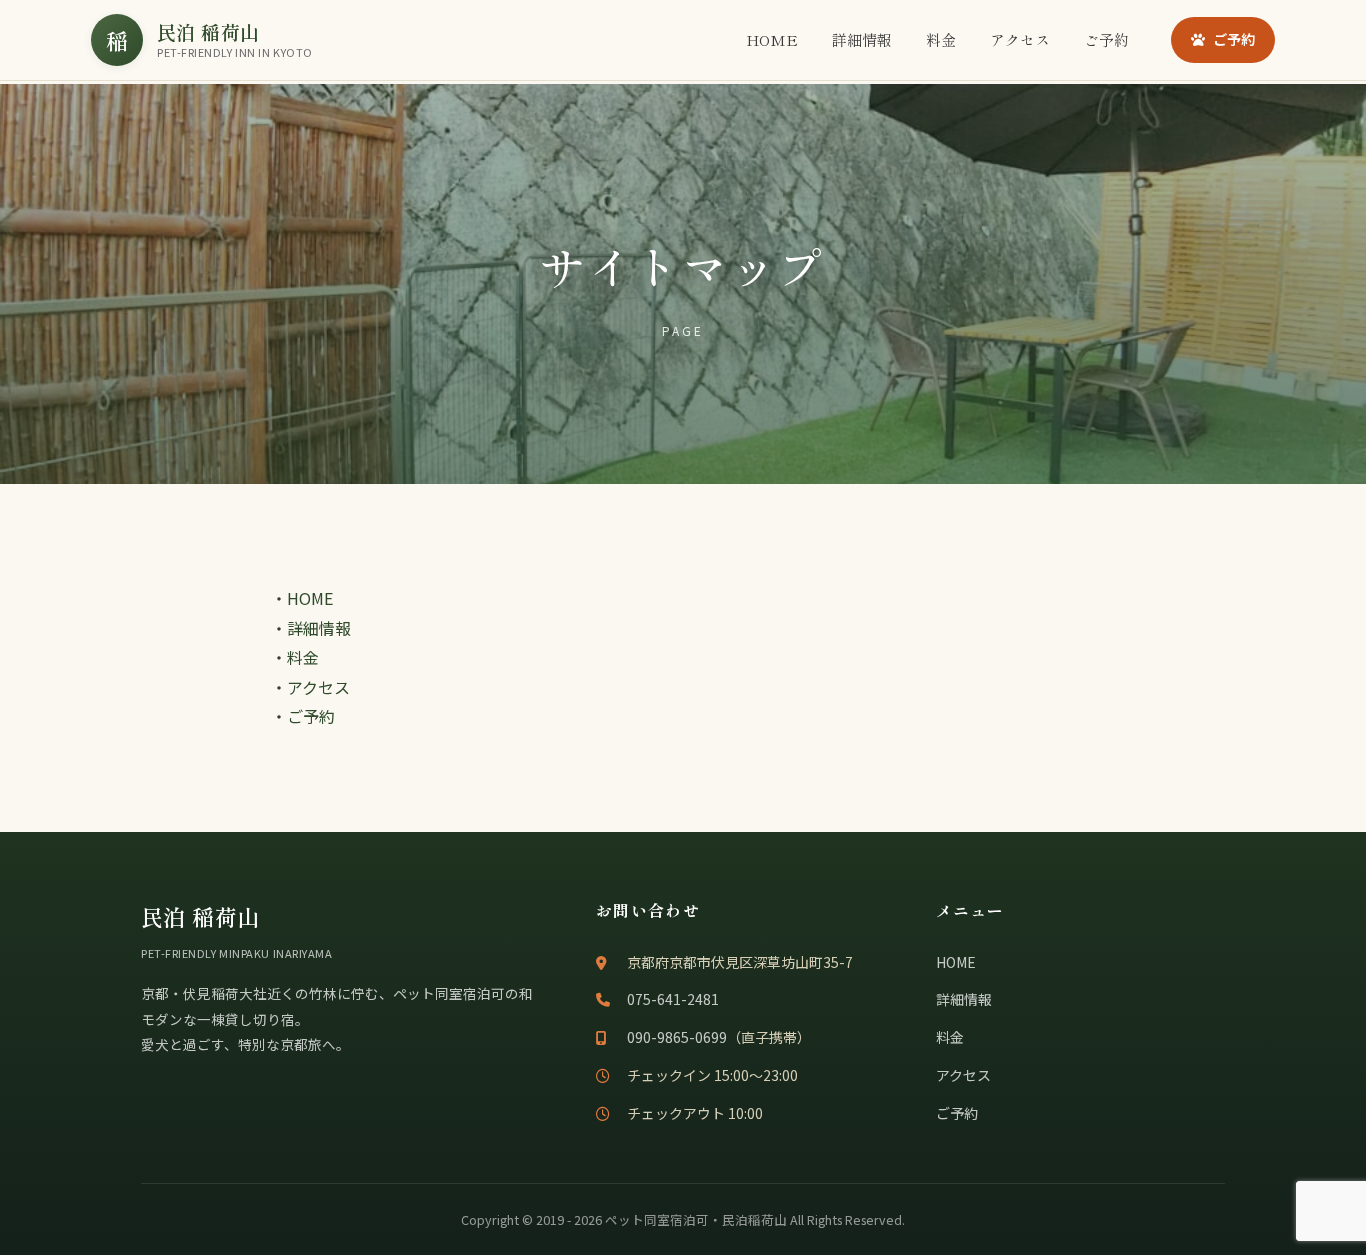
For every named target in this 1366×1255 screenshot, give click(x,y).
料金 (941, 39)
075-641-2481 (673, 999)
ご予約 (1106, 39)
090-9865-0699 (677, 1037)
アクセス (1020, 39)
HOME (772, 39)
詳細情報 (862, 39)
